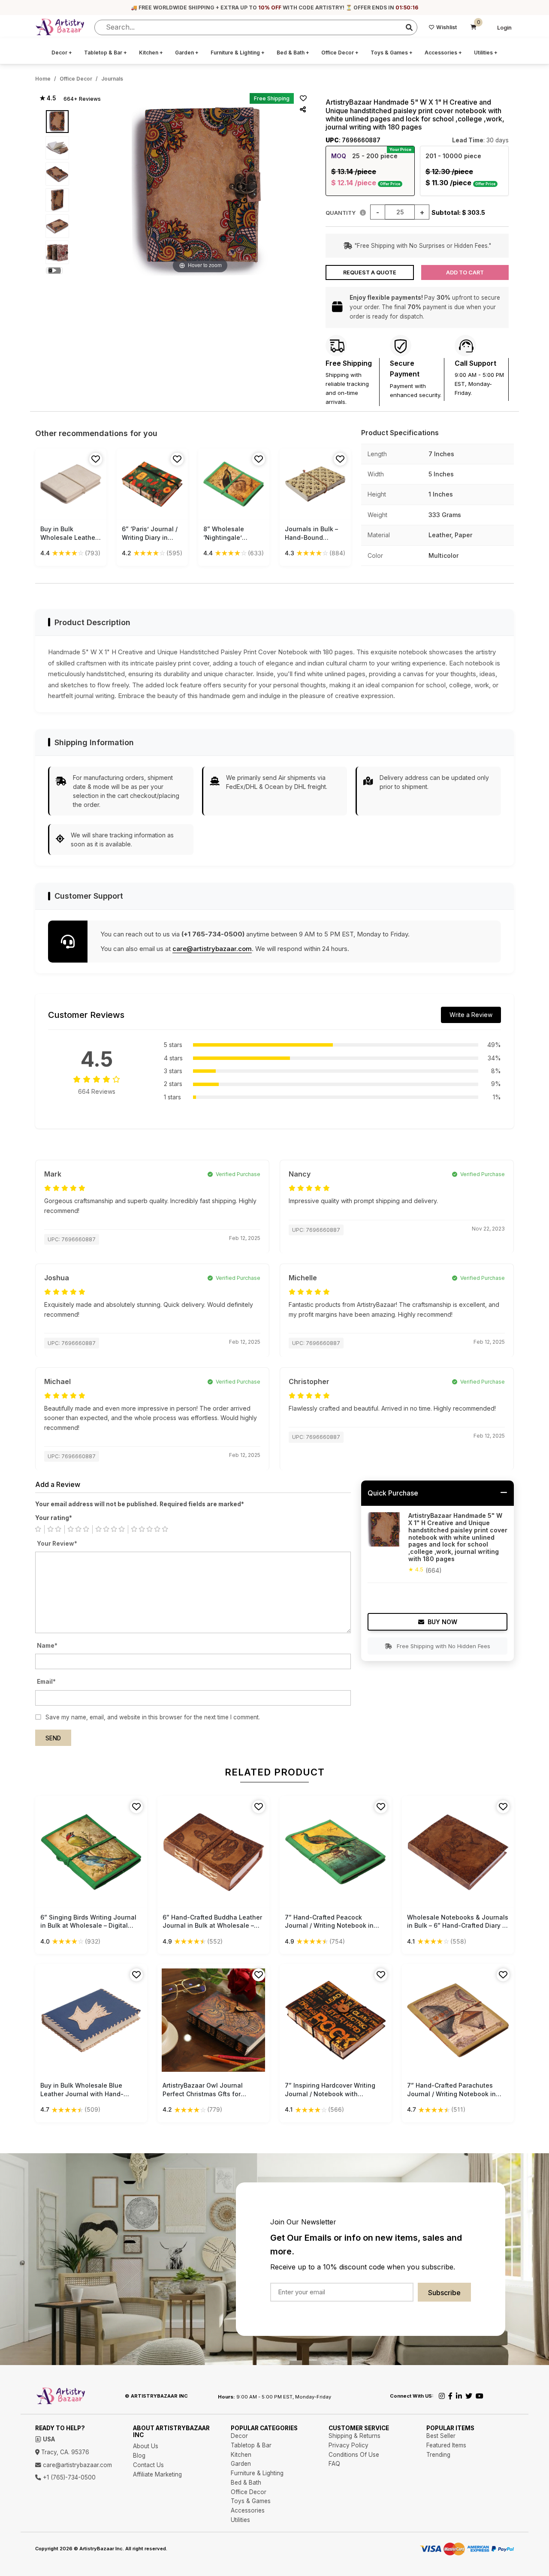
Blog (139, 2456)
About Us (146, 2446)
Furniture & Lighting (238, 53)
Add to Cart (465, 272)
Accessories (443, 53)
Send (53, 1738)
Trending (438, 2455)
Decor (62, 53)
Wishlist (446, 27)
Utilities (486, 53)
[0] (474, 27)
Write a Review (471, 1015)
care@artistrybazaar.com (212, 949)
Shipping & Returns (354, 2436)
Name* (47, 1646)
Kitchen (151, 53)
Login (504, 28)
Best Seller (441, 2436)
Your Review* (57, 1544)
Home (43, 79)
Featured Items (446, 2445)
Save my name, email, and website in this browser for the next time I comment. (153, 1717)
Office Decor (340, 53)
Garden (187, 53)
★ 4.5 (48, 98)
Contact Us (148, 2465)
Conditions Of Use (354, 2455)
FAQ (334, 2464)
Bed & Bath (293, 53)
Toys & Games (392, 53)
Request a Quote (370, 272)
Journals (112, 79)
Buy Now (442, 1622)
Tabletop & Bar (106, 53)
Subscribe (444, 2293)
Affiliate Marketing (157, 2474)
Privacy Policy (348, 2445)
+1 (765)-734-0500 (68, 2477)
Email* (46, 1682)
